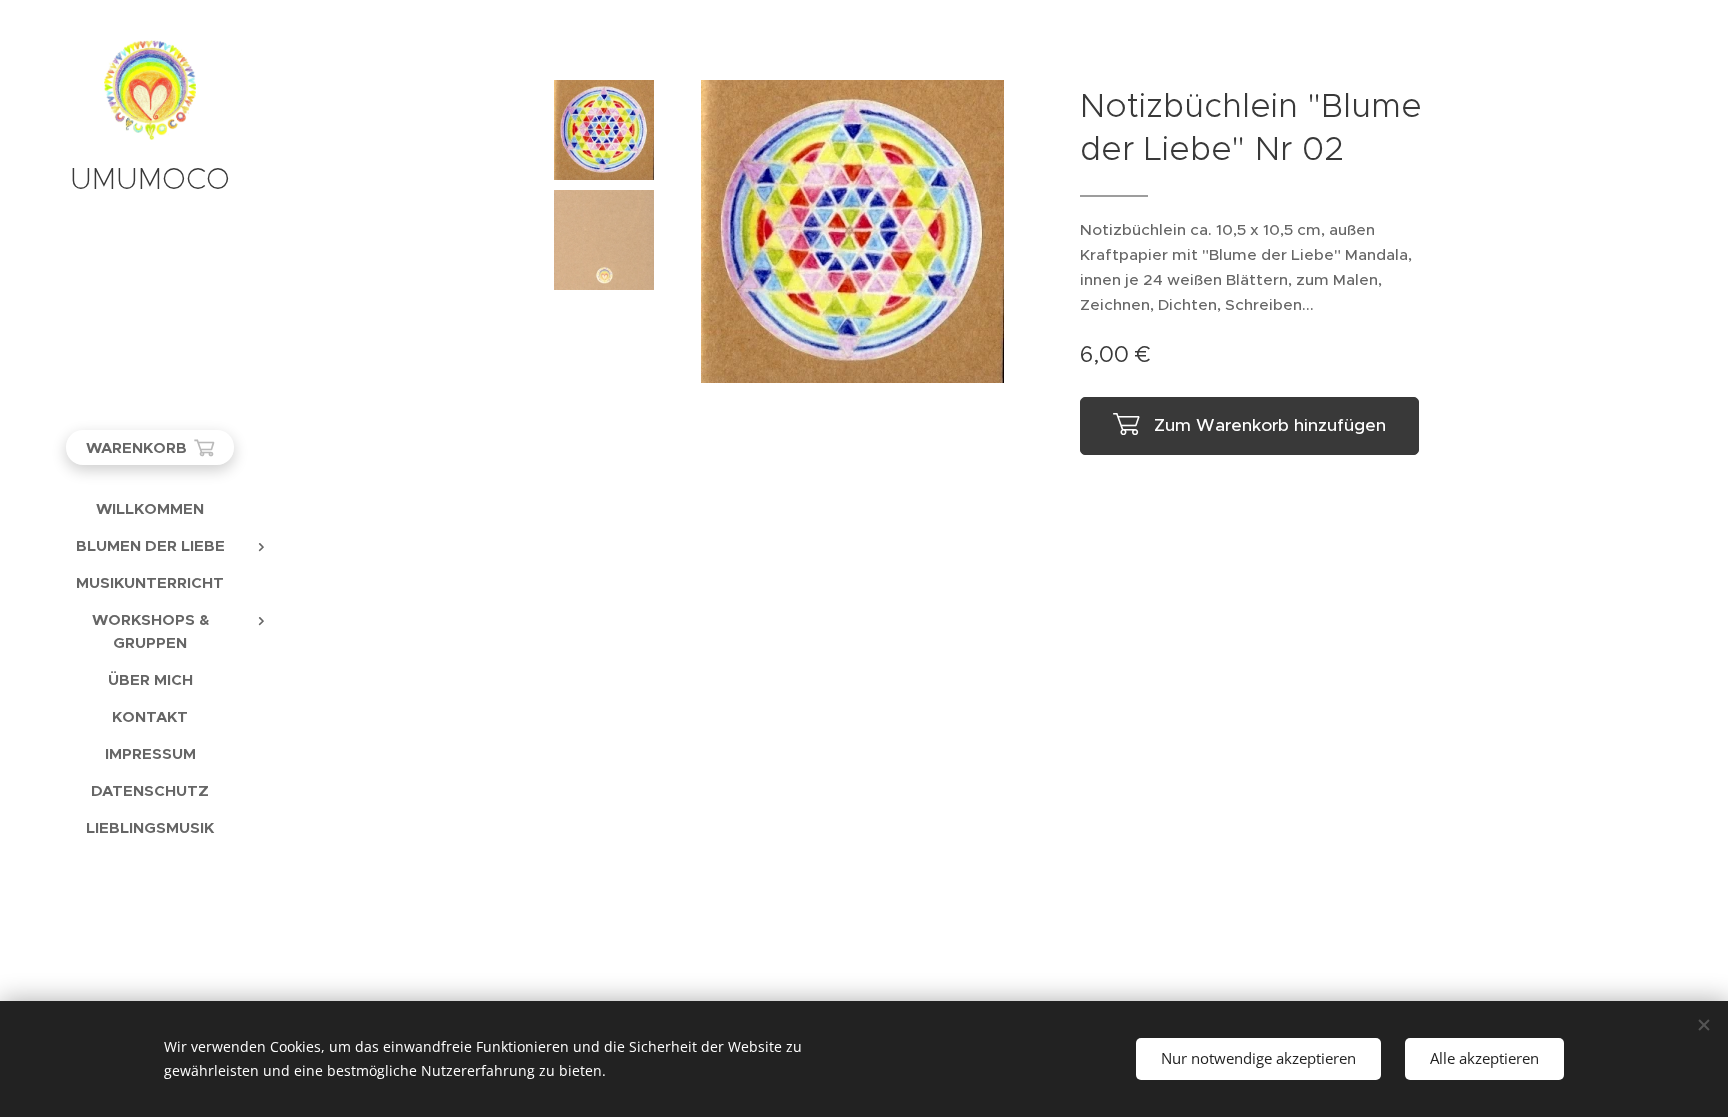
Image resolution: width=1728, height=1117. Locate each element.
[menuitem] (150, 508)
